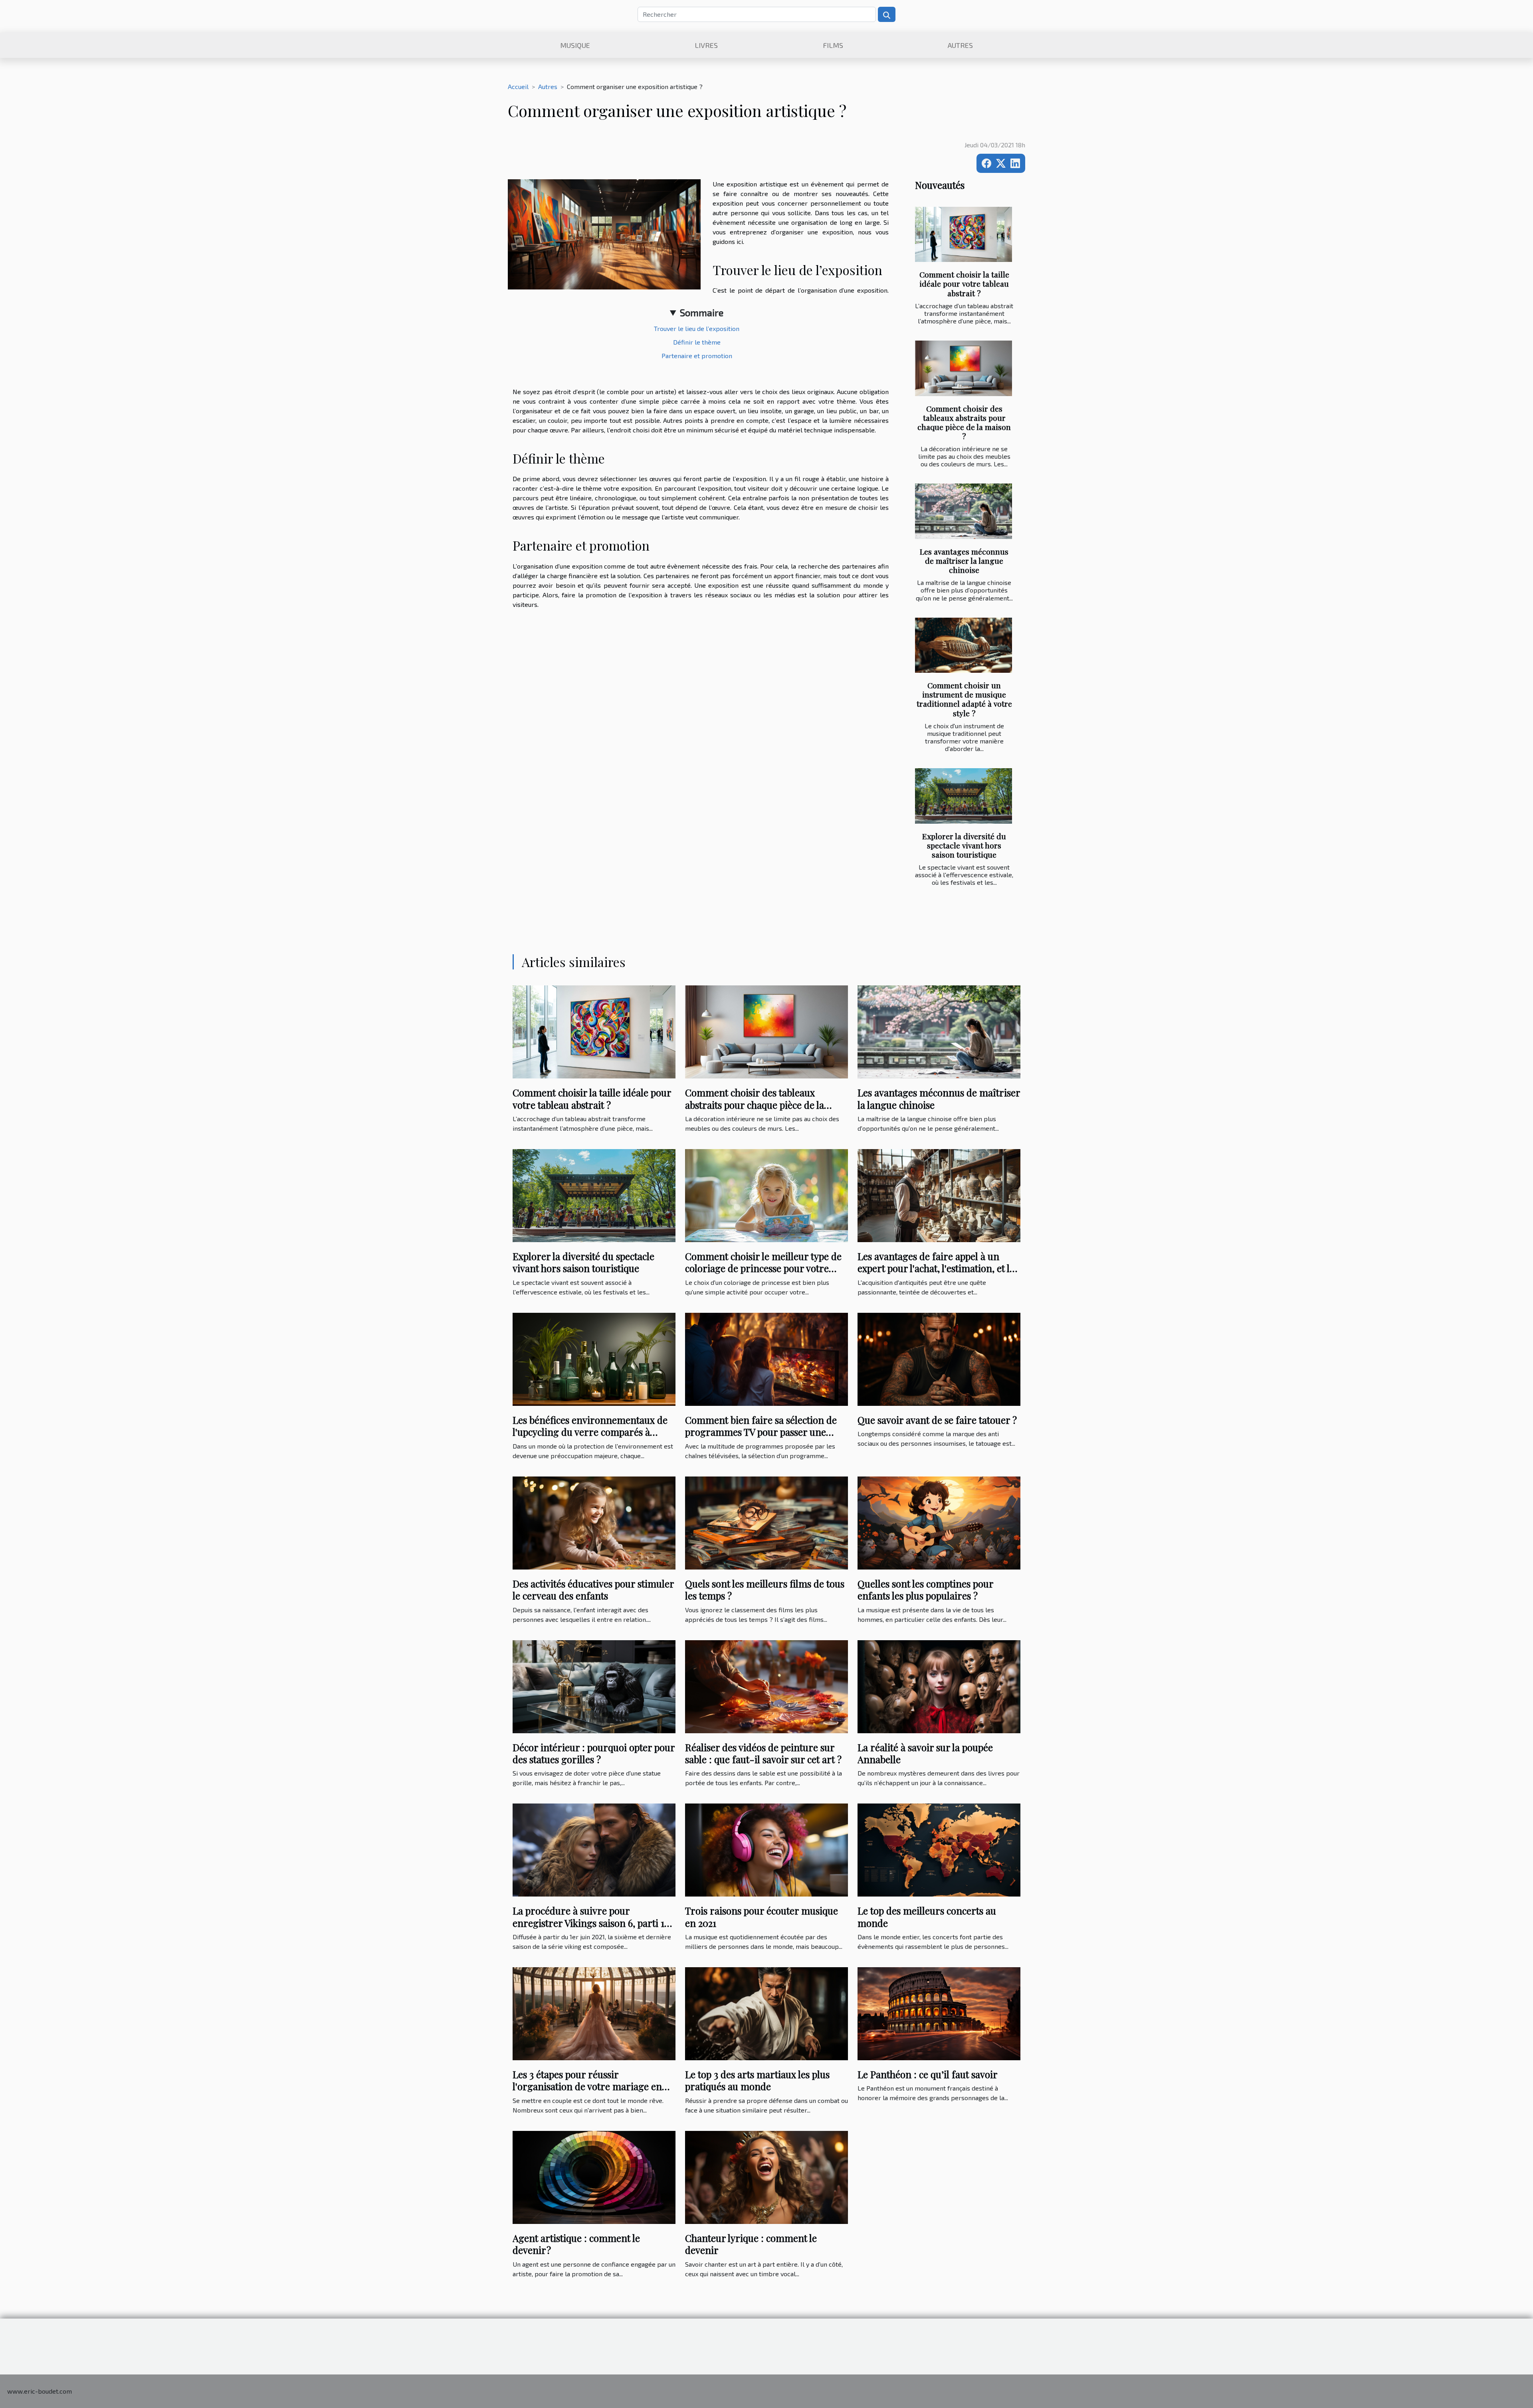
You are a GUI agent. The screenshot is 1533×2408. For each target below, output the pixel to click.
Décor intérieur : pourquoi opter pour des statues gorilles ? (594, 1753)
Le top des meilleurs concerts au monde (927, 1916)
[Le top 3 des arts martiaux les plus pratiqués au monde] (766, 2013)
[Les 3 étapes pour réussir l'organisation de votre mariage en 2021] (594, 2013)
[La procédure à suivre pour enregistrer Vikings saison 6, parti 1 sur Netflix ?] (594, 1849)
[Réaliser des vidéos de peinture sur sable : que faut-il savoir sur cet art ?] (766, 1686)
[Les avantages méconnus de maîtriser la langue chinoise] (964, 511)
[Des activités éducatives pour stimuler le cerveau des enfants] (594, 1522)
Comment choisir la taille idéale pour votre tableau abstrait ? (964, 283)
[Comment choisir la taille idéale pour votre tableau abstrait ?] (964, 235)
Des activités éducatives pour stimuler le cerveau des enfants (593, 1589)
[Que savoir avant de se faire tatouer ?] (939, 1358)
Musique (575, 45)
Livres (706, 45)
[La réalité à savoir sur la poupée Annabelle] (939, 1686)
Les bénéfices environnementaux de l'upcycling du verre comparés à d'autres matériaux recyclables (590, 1432)
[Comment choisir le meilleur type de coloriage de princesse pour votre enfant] (766, 1194)
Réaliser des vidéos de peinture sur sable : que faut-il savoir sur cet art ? (763, 1753)
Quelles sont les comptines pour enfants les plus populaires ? (925, 1589)
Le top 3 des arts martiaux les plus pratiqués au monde (757, 2080)
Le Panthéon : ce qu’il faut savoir (928, 2074)
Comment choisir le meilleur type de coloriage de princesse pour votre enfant (763, 1268)
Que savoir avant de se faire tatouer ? (937, 1420)
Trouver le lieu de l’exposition (697, 328)
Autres (960, 45)
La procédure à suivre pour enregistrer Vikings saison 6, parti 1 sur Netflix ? (588, 1923)
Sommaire (702, 312)
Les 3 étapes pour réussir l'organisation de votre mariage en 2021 (587, 2086)
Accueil (518, 86)
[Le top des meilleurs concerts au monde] (939, 1849)
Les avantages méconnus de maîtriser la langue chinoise (964, 561)
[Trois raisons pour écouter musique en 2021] (766, 1849)
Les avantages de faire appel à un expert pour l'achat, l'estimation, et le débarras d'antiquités (936, 1268)
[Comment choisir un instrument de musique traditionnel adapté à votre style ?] (964, 645)
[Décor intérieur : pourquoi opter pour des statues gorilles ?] (594, 1686)
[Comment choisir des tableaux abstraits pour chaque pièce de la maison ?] (964, 368)
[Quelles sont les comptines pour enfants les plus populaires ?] (939, 1522)
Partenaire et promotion (697, 356)
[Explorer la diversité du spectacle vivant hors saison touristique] (964, 796)
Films (833, 45)
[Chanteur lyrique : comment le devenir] (766, 2176)
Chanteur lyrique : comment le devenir (751, 2244)
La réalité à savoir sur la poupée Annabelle (925, 1753)
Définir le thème (697, 342)
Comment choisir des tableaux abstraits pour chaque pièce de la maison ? (964, 422)
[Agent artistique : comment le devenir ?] (594, 2176)
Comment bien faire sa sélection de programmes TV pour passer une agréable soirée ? (761, 1432)
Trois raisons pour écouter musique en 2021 (762, 1916)
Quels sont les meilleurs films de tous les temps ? (765, 1589)
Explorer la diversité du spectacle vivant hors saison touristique (964, 845)
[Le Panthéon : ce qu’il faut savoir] (939, 2013)
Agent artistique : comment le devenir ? (576, 2244)
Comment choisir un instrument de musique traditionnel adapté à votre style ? (964, 699)
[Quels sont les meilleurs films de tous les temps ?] (766, 1522)
